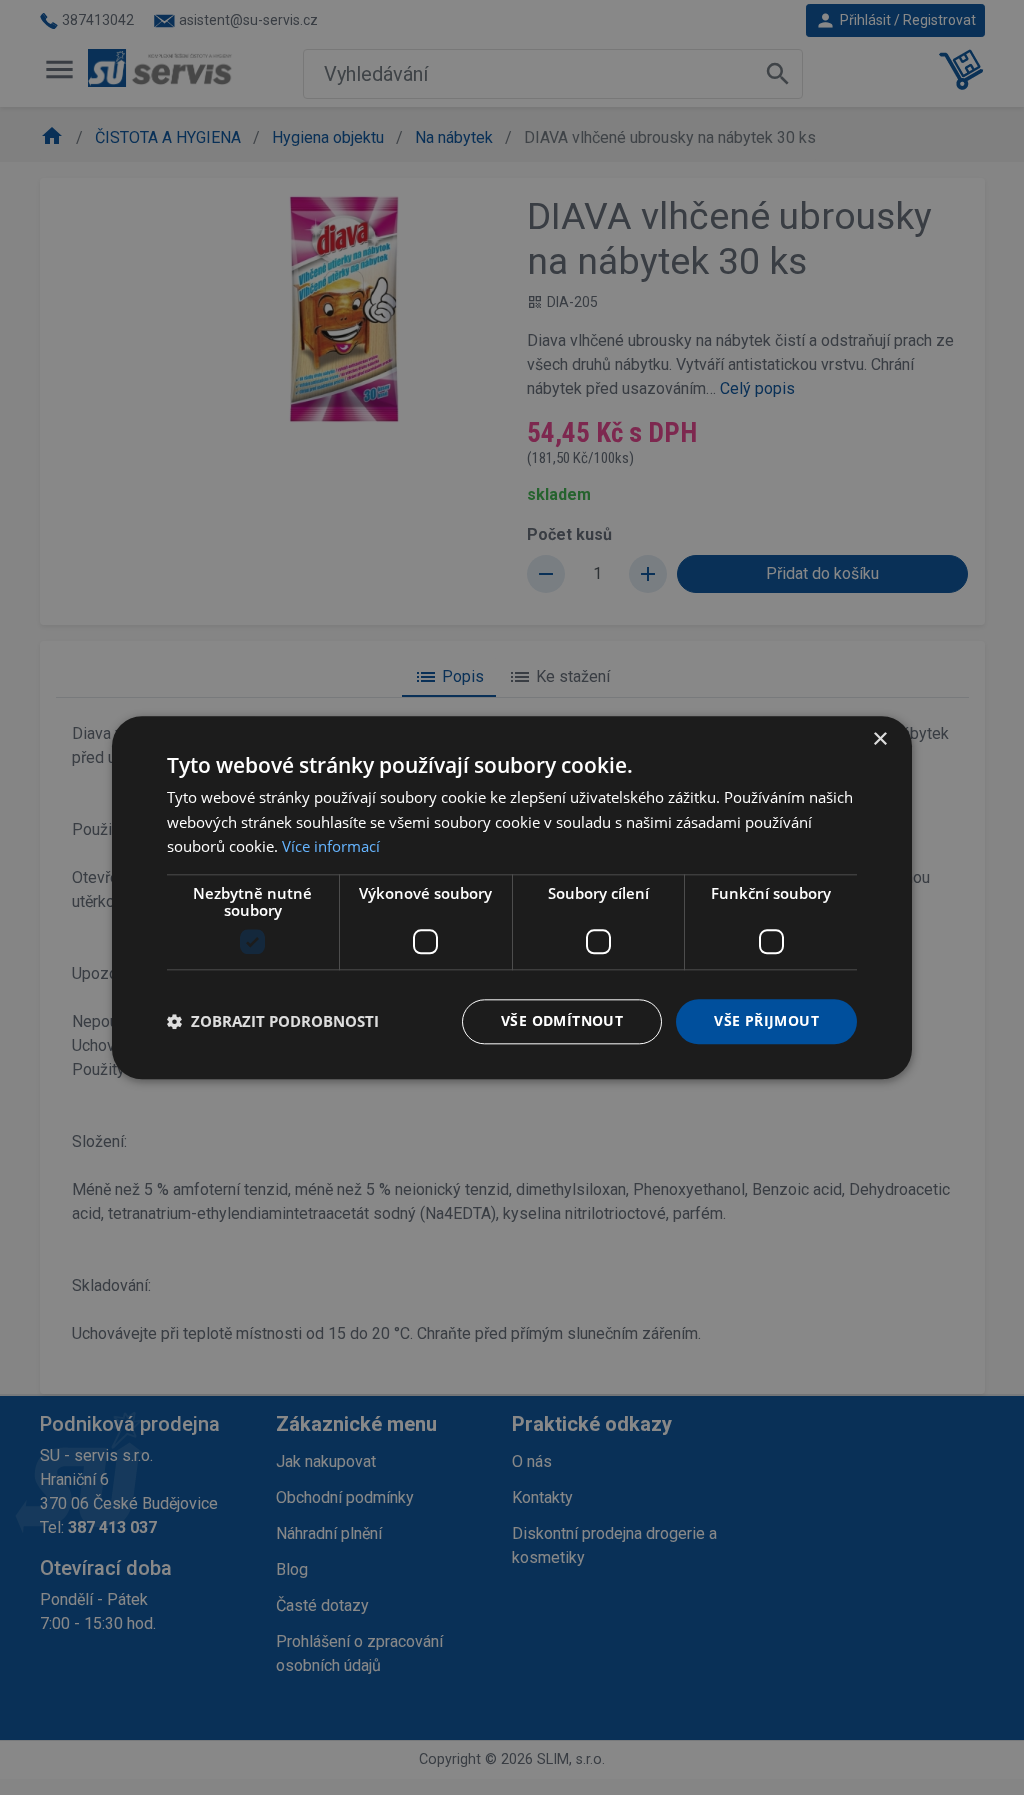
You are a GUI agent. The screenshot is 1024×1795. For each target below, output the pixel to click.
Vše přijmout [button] (766, 1020)
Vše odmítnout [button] (562, 1020)
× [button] (879, 739)
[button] (273, 1022)
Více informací (331, 847)
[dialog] (512, 897)
